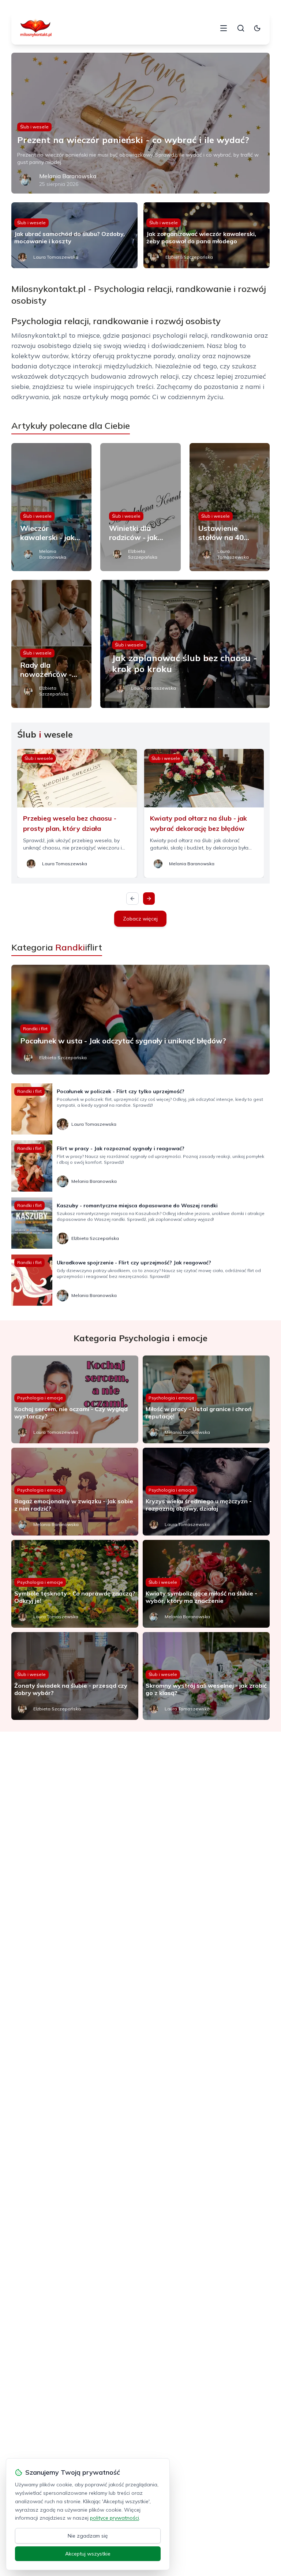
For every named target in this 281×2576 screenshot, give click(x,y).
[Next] (149, 899)
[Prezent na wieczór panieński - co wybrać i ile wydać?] (141, 123)
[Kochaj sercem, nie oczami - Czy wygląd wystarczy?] (75, 1399)
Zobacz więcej (140, 919)
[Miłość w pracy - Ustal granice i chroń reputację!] (206, 1399)
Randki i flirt (35, 1029)
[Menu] (224, 28)
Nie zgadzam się (88, 2536)
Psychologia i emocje (40, 1398)
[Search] (241, 28)
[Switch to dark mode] (257, 28)
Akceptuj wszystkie (88, 2554)
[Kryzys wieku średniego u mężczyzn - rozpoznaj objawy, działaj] (206, 1492)
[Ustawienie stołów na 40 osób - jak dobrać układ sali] (230, 507)
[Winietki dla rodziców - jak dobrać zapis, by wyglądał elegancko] (140, 507)
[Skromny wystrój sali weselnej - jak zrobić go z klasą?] (206, 1676)
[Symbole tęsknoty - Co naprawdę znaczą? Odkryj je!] (75, 1584)
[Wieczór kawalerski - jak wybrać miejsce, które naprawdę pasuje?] (52, 507)
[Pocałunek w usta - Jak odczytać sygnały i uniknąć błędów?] (141, 1020)
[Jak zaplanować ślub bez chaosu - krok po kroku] (185, 644)
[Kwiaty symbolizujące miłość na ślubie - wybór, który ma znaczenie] (206, 1584)
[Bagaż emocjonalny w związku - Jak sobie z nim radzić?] (75, 1492)
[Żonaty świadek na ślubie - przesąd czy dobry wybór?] (75, 1676)
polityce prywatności (115, 2518)
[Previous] (132, 899)
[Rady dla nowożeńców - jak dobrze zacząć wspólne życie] (52, 644)
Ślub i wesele (34, 127)
